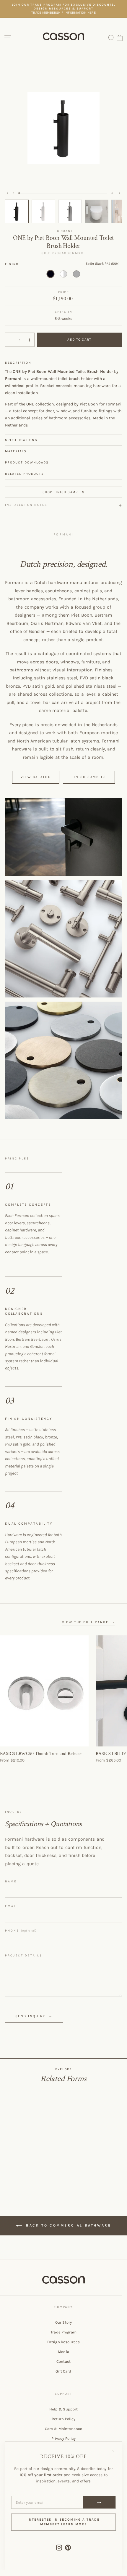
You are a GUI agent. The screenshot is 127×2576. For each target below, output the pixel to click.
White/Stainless (63, 274)
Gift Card (63, 2371)
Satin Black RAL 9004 (51, 274)
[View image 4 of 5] (97, 211)
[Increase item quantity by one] (30, 340)
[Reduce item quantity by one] (10, 340)
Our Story (63, 2322)
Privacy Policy (64, 2438)
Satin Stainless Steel (76, 274)
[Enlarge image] (63, 837)
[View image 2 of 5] (43, 211)
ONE (30, 404)
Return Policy (64, 2419)
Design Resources (63, 2342)
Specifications (21, 440)
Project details (24, 1956)
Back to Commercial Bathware (68, 2225)
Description (18, 363)
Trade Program (63, 2332)
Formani (63, 231)
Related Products (25, 474)
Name (11, 1882)
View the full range (89, 1622)
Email (12, 1906)
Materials (16, 451)
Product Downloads (27, 462)
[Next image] (119, 193)
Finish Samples (89, 777)
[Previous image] (8, 193)
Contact (63, 2361)
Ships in (63, 312)
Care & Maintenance (63, 2429)
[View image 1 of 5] (17, 211)
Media (63, 2352)
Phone (21, 1931)
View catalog (36, 777)
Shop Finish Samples (63, 492)
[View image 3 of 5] (70, 211)
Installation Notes (26, 505)
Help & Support (64, 2409)
